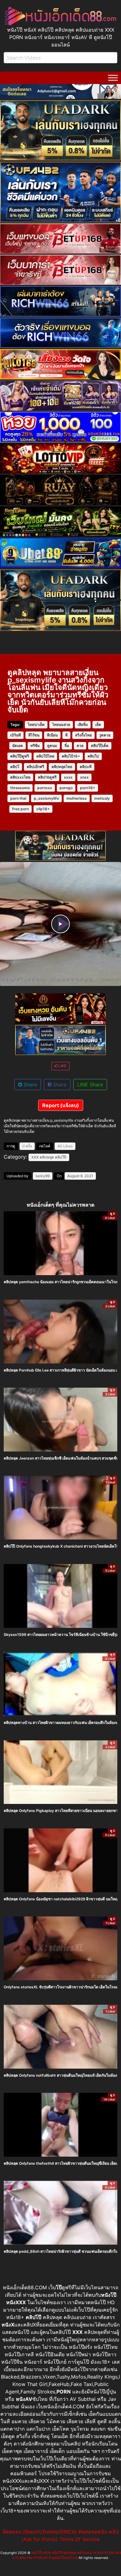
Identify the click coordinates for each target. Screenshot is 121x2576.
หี (66, 735)
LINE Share (90, 1085)
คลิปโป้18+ (71, 756)
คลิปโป (93, 756)
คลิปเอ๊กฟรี (35, 767)
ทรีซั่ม (35, 746)
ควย (80, 746)
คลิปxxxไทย (20, 777)
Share (29, 1085)
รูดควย (105, 735)
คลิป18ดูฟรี (47, 777)
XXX (35, 1157)
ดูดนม (52, 746)
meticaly (102, 798)
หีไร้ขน (34, 735)
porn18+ (88, 788)
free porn (20, 809)
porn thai (18, 798)
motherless (77, 798)
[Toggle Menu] (113, 78)
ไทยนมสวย (61, 725)
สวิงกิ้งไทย (83, 735)
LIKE (62, 1066)
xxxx (68, 777)
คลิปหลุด (47, 1157)
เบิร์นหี (16, 735)
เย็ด (98, 725)
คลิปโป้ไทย (45, 756)
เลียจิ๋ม (83, 725)
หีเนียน (52, 735)
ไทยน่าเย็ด (36, 725)
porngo (66, 788)
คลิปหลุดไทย (62, 767)
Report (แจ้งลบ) (61, 1105)
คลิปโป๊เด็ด (100, 746)
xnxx (84, 777)
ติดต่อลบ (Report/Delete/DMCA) (40, 2532)
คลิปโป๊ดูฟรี (20, 756)
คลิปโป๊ (61, 1157)
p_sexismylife (46, 798)
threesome (20, 788)
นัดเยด (18, 746)
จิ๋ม (67, 746)
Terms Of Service (79, 2539)
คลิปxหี (86, 767)
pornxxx (45, 788)
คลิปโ (15, 767)
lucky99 (43, 1176)
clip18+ (43, 809)
